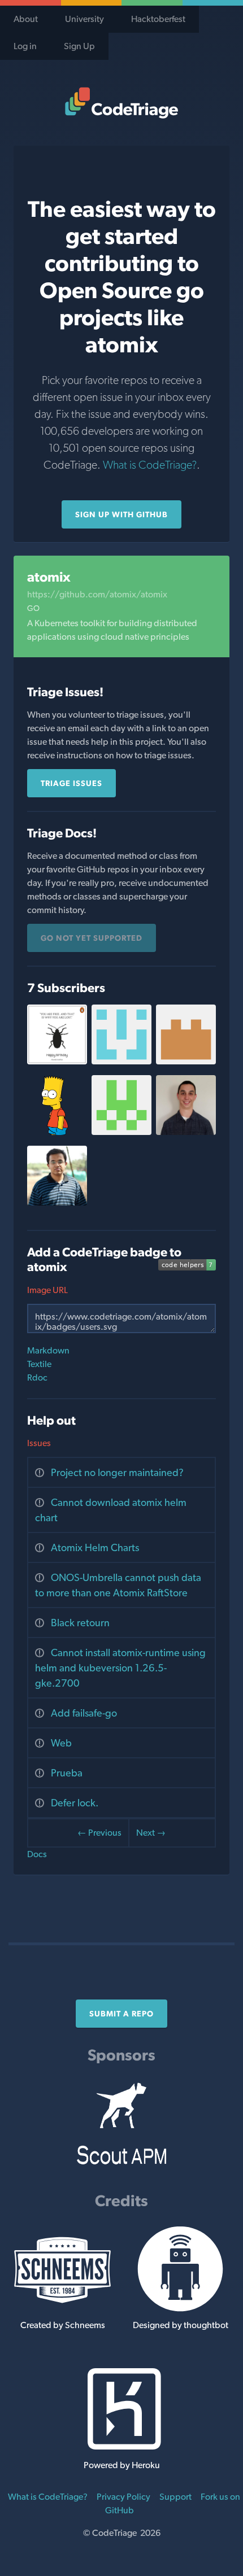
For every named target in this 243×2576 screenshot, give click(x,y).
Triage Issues (71, 783)
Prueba (67, 1773)
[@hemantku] (57, 1202)
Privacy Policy (123, 2497)
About (26, 19)
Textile (39, 1364)
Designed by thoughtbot (181, 2325)
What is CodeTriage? (150, 465)
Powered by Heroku (122, 2465)
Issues (39, 1443)
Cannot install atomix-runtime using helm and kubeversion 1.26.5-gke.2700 (120, 1668)
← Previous (99, 1833)
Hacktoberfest (158, 19)
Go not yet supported (92, 938)
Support (175, 2497)
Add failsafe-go (84, 1713)
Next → (151, 1833)
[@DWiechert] (186, 1132)
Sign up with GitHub (121, 514)
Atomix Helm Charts (95, 1547)
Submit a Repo (121, 2014)
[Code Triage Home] (121, 103)
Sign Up (79, 46)
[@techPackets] (121, 1061)
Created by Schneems (63, 2325)
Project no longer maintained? (117, 1472)
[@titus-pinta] (57, 1061)
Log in (25, 46)
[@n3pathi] (121, 1132)
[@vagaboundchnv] (57, 1132)
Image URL (47, 1290)
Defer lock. (75, 1803)
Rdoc (37, 1377)
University (84, 19)
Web (61, 1743)
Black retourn (80, 1623)
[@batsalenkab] (186, 1061)
